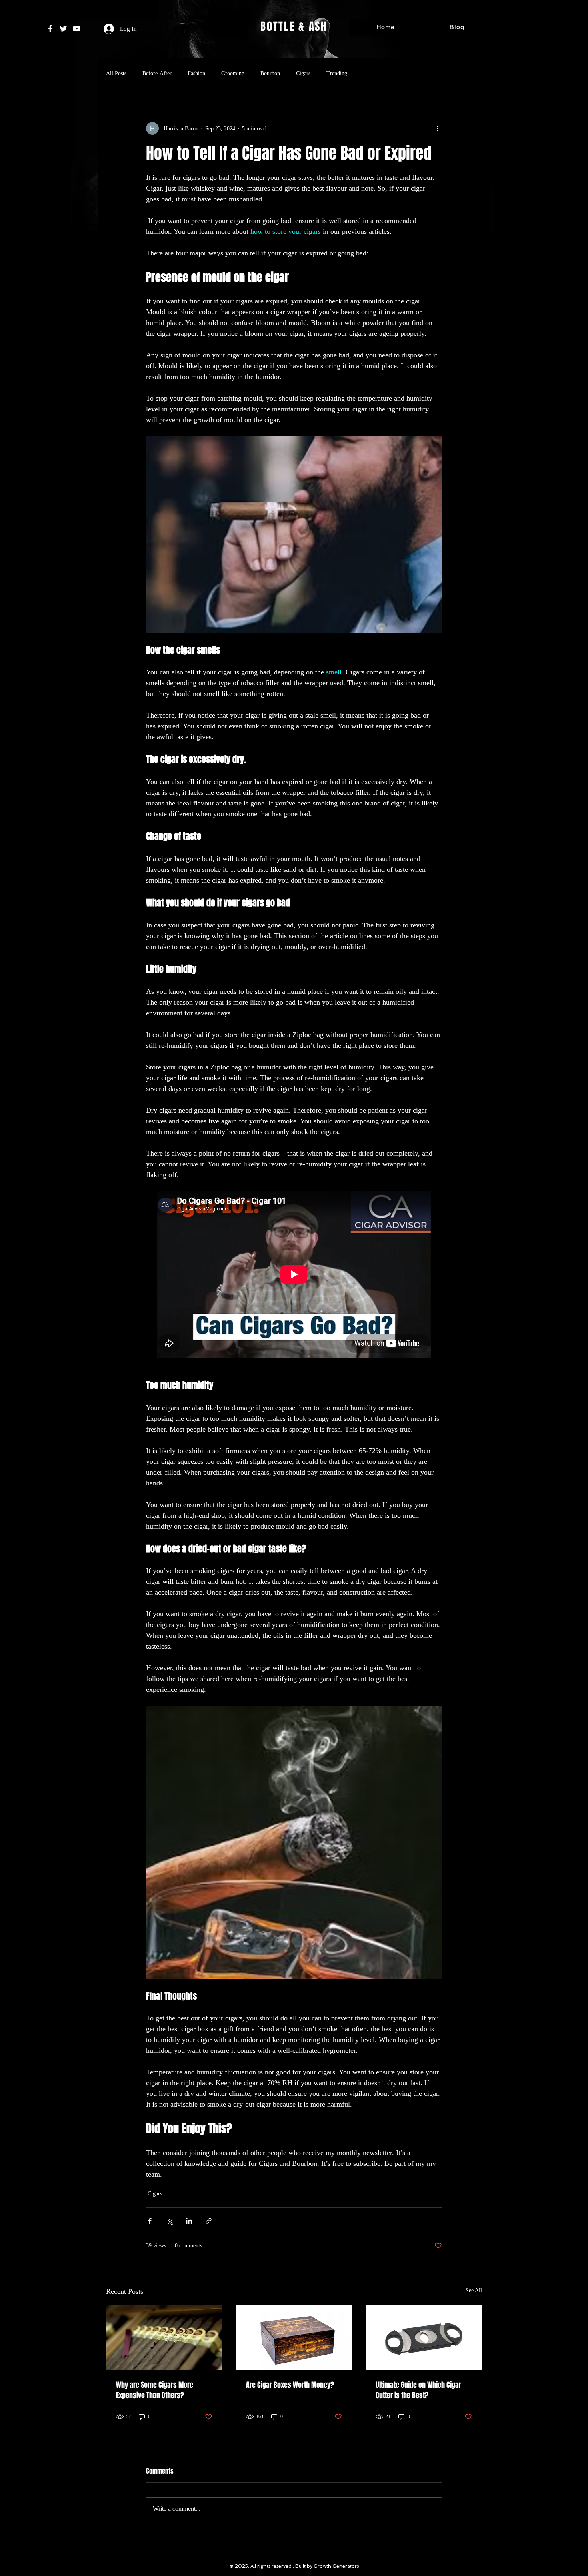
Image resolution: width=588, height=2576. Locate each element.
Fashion (196, 73)
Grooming (233, 73)
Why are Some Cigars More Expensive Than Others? (155, 2390)
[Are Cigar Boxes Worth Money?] (294, 2338)
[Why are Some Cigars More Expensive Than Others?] (164, 2338)
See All (474, 2290)
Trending (337, 73)
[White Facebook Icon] (50, 29)
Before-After (157, 73)
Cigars (303, 73)
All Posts (116, 73)
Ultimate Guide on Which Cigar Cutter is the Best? (418, 2390)
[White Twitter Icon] (63, 29)
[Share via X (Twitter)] (169, 2221)
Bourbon (270, 73)
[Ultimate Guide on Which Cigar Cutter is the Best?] (424, 2338)
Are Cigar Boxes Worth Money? (290, 2385)
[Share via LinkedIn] (189, 2221)
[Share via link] (209, 2221)
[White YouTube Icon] (77, 29)
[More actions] (437, 128)
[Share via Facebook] (150, 2221)
